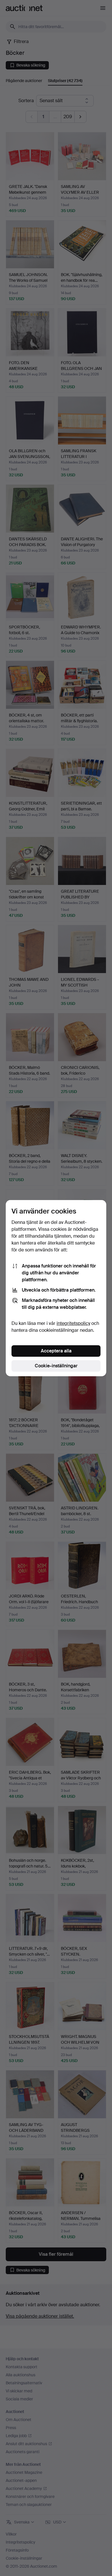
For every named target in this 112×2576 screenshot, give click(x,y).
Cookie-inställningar (56, 1366)
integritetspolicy (73, 1323)
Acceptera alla (56, 1351)
